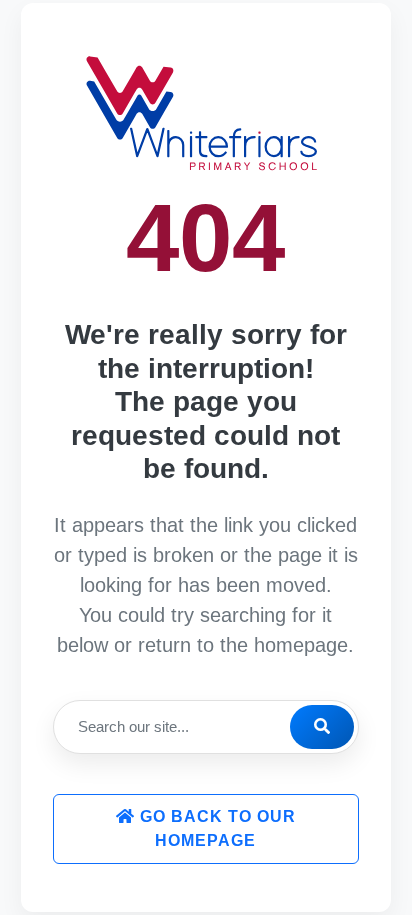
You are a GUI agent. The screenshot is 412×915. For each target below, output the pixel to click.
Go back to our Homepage (215, 828)
